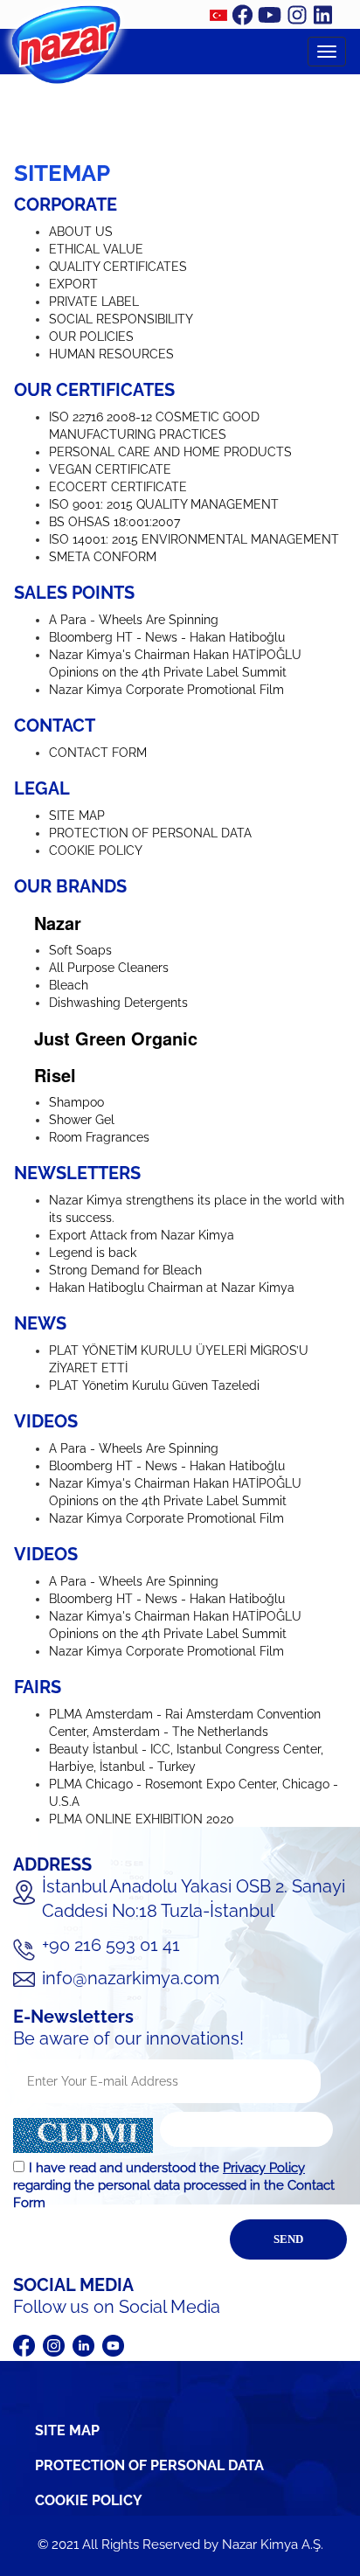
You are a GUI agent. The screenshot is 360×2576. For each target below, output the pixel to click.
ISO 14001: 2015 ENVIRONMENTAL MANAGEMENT (194, 539)
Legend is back (93, 1253)
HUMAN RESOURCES (111, 354)
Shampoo (76, 1102)
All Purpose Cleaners (109, 968)
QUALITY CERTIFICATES (118, 267)
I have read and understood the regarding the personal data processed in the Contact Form (174, 2185)
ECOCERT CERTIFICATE (118, 487)
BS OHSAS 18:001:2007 (114, 522)
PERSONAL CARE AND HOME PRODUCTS (170, 452)
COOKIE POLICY (96, 851)
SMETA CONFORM (103, 557)
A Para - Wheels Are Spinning (134, 620)
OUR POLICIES (91, 337)
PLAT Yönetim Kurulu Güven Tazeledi (154, 1385)
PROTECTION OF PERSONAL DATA (150, 833)
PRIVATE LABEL (94, 302)
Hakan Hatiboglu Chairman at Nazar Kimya (172, 1288)
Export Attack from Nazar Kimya (142, 1235)
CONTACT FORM (98, 753)
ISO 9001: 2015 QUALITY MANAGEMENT (164, 504)
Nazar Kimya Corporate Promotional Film (166, 690)
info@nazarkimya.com (131, 1978)
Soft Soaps (80, 950)
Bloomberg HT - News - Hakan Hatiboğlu (167, 637)
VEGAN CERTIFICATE (110, 469)
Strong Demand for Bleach (125, 1270)
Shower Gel (82, 1120)
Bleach (69, 985)
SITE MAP (77, 816)
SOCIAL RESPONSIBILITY (121, 319)
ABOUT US (81, 232)
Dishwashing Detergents (118, 1003)
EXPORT (73, 284)
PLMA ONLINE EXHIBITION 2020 (142, 1819)
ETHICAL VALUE (96, 249)
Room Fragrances (99, 1137)
